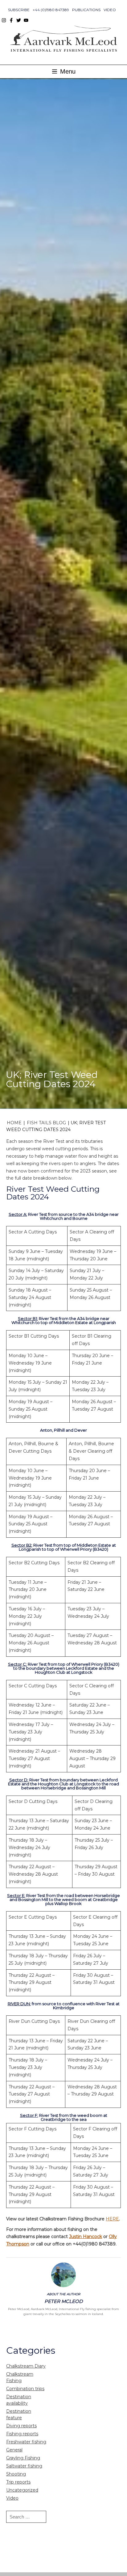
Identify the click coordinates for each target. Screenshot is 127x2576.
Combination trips (25, 2389)
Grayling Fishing (23, 2458)
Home (14, 1123)
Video (110, 10)
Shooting (16, 2474)
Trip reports (18, 2482)
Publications (86, 10)
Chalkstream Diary (26, 2366)
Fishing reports (22, 2434)
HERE (112, 2219)
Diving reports (21, 2426)
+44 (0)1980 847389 (51, 10)
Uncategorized (22, 2490)
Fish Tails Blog (46, 1123)
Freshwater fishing (26, 2442)
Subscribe (19, 10)
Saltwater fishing (24, 2466)
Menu (67, 71)
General (14, 2450)
